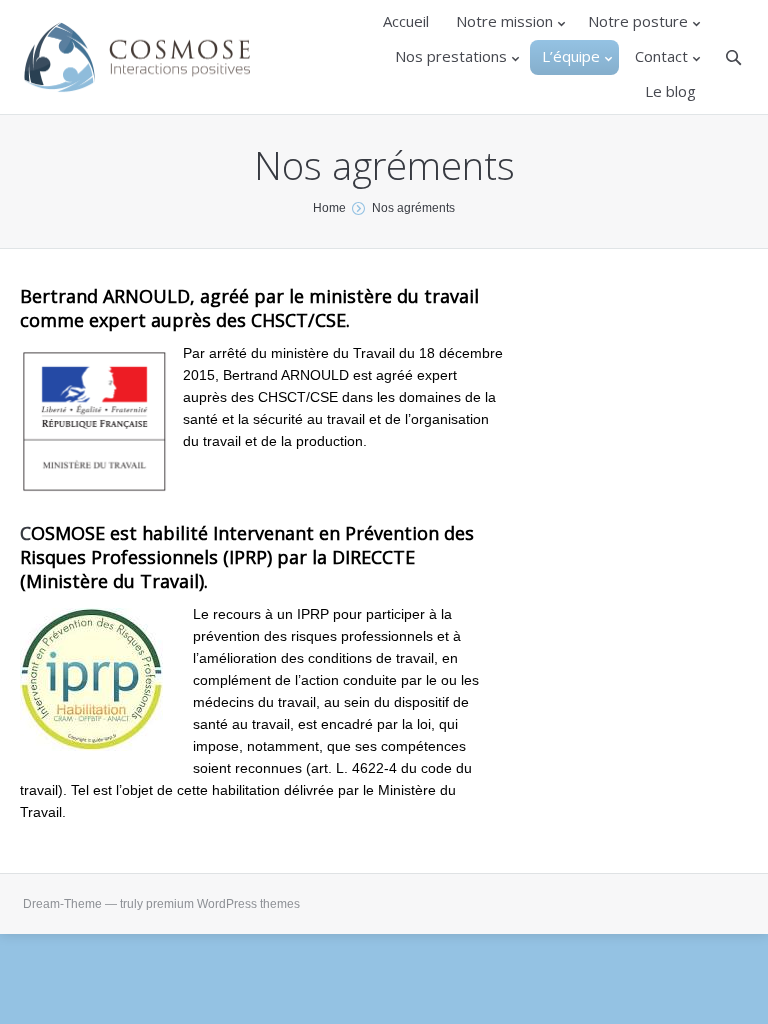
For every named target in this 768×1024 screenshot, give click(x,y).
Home (329, 208)
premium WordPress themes (223, 904)
